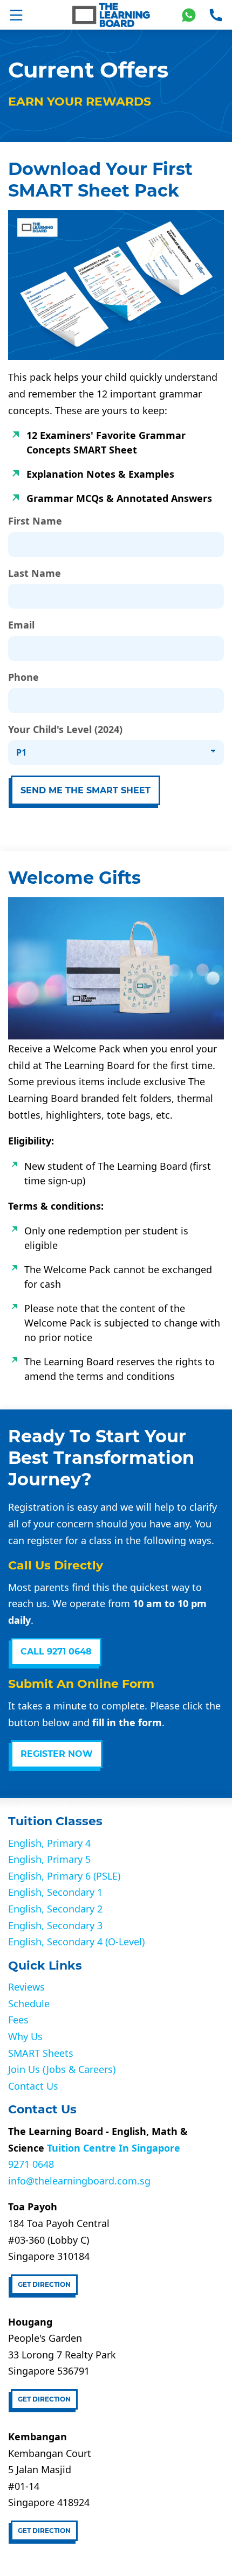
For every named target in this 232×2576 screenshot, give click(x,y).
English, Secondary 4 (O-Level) (76, 1942)
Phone (23, 678)
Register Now (57, 1754)
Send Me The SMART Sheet (86, 790)
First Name (35, 521)
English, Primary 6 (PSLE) (64, 1876)
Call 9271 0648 (56, 1652)
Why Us (25, 2036)
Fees (18, 2020)
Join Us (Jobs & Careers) (62, 2069)
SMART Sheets (41, 2053)
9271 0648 (31, 2164)
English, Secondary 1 (55, 1892)
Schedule (29, 2003)
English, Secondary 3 (55, 1925)
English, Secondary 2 (55, 1909)
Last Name (35, 574)
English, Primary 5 (49, 1859)
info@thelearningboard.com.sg (79, 2181)
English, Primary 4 (49, 1843)
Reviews (26, 1987)
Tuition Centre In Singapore (114, 2148)
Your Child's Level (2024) (65, 730)
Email (21, 625)
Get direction (44, 2284)
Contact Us (33, 2086)
